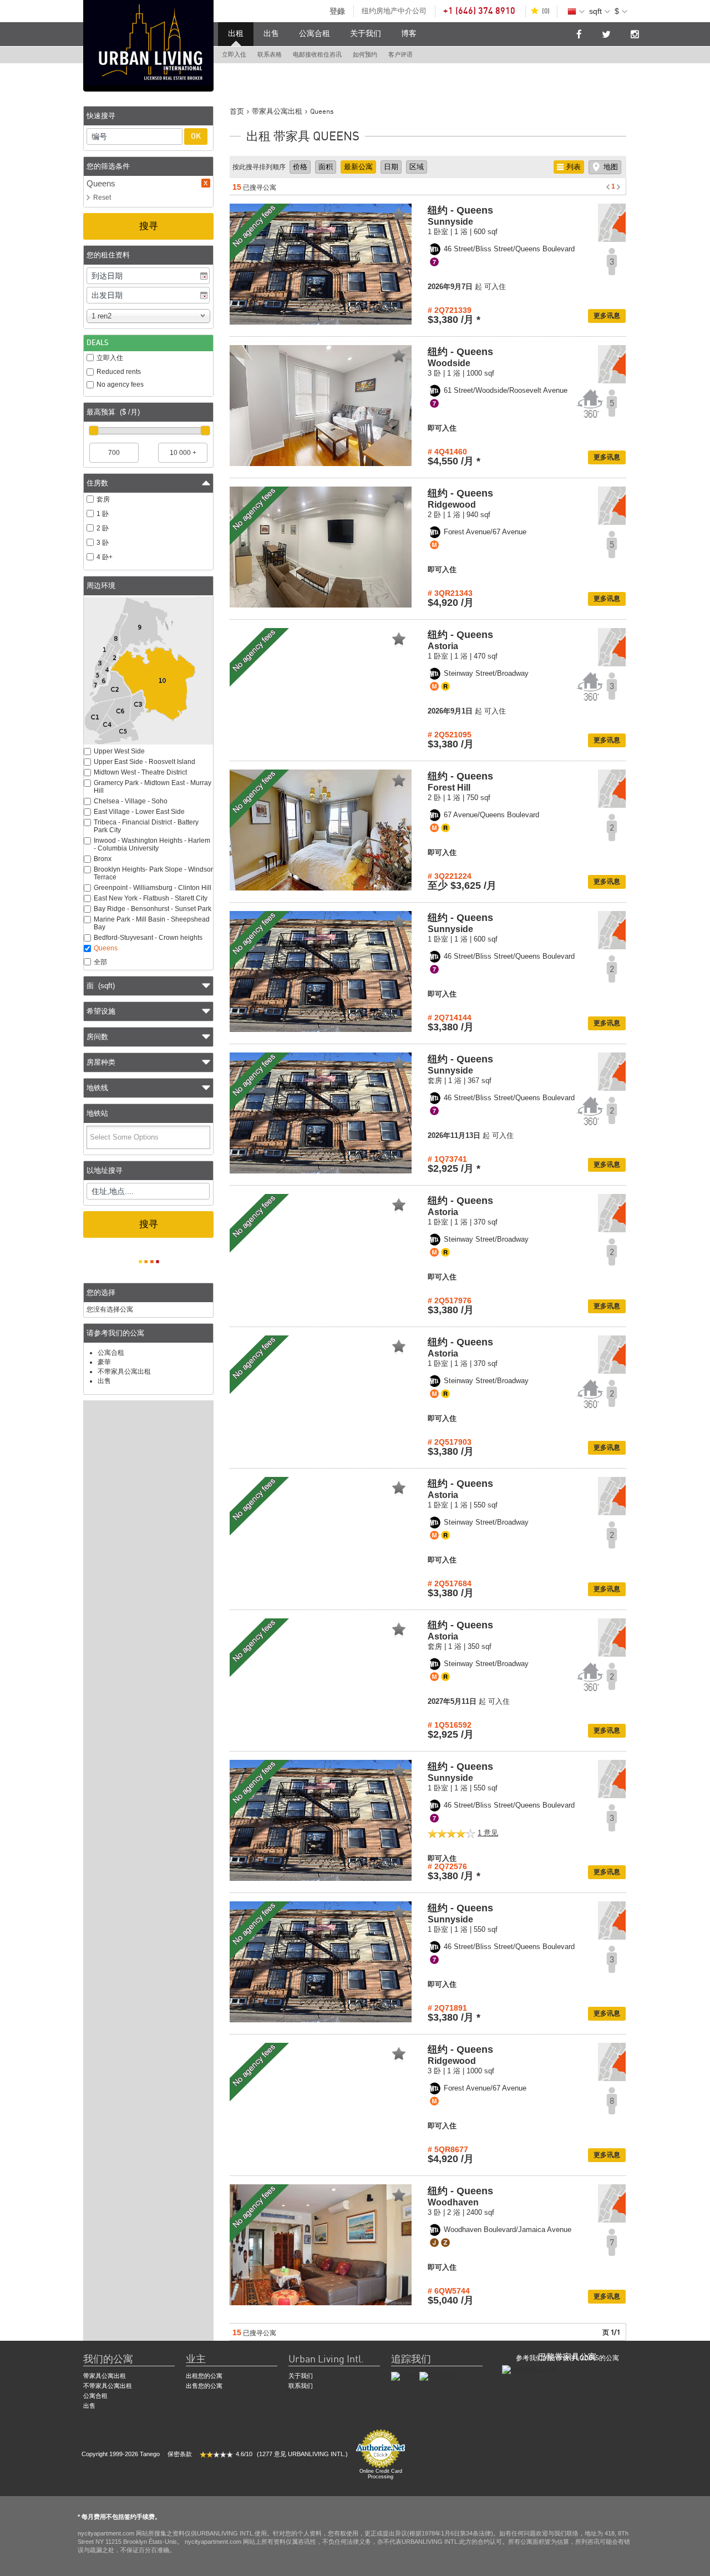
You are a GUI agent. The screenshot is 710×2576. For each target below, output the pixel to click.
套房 (103, 499)
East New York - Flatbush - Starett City (151, 898)
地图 (611, 167)
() (546, 11)
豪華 (104, 1362)
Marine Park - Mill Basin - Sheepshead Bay (152, 923)
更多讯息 (607, 316)
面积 (326, 167)
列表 (574, 167)
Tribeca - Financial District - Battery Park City (146, 826)
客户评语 (400, 55)
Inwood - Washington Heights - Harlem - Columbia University (152, 844)
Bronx (103, 859)
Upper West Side (119, 751)
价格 (300, 167)
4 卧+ (105, 557)
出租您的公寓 (204, 2376)
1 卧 (103, 514)
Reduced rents (119, 372)
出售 (271, 34)
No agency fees (120, 384)
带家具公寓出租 (105, 2376)
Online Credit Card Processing (381, 2474)
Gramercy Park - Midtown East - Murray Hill (153, 787)
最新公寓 (358, 167)
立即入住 (234, 55)
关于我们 (366, 34)
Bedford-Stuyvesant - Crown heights (148, 938)
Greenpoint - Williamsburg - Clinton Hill (153, 888)
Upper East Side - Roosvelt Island (144, 762)
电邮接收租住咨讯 (317, 55)
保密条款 (180, 2454)
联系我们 (301, 2386)
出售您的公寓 (204, 2386)
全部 (100, 962)
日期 (391, 167)
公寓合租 (315, 34)
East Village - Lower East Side (139, 812)
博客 (409, 34)
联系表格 (270, 55)
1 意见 (488, 1833)
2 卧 (103, 528)
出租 (236, 34)
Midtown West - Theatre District (140, 772)
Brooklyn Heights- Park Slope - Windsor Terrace (153, 873)
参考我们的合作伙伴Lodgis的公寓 (567, 2358)
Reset (102, 198)
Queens (106, 948)
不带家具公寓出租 (124, 1371)
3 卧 (103, 543)
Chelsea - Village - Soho (131, 801)
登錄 (337, 11)
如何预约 (365, 55)
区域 (417, 167)
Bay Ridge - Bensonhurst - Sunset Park (153, 909)
